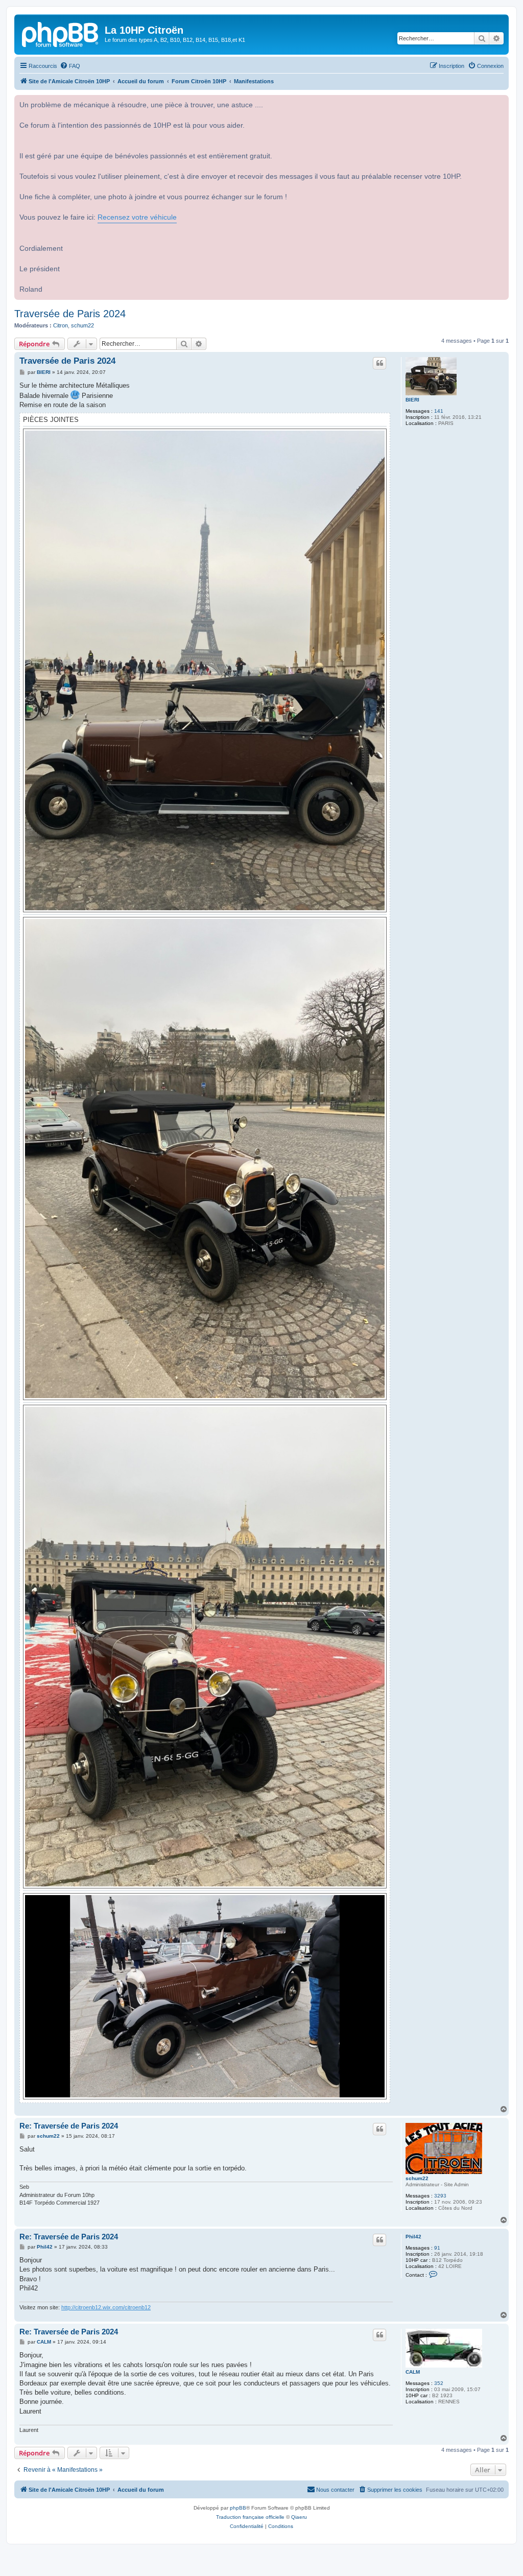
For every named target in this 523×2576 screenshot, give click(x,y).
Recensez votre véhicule (137, 217)
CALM (413, 2372)
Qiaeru (299, 2517)
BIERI (412, 400)
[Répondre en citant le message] (379, 363)
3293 (440, 2196)
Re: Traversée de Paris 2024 (69, 2126)
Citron (61, 325)
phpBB (238, 2508)
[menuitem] (70, 66)
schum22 (82, 325)
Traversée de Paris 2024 (70, 314)
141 (439, 411)
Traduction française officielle (250, 2517)
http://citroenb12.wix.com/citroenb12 (106, 2307)
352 (439, 2383)
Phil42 (413, 2237)
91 (437, 2248)
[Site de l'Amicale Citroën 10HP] (61, 33)
